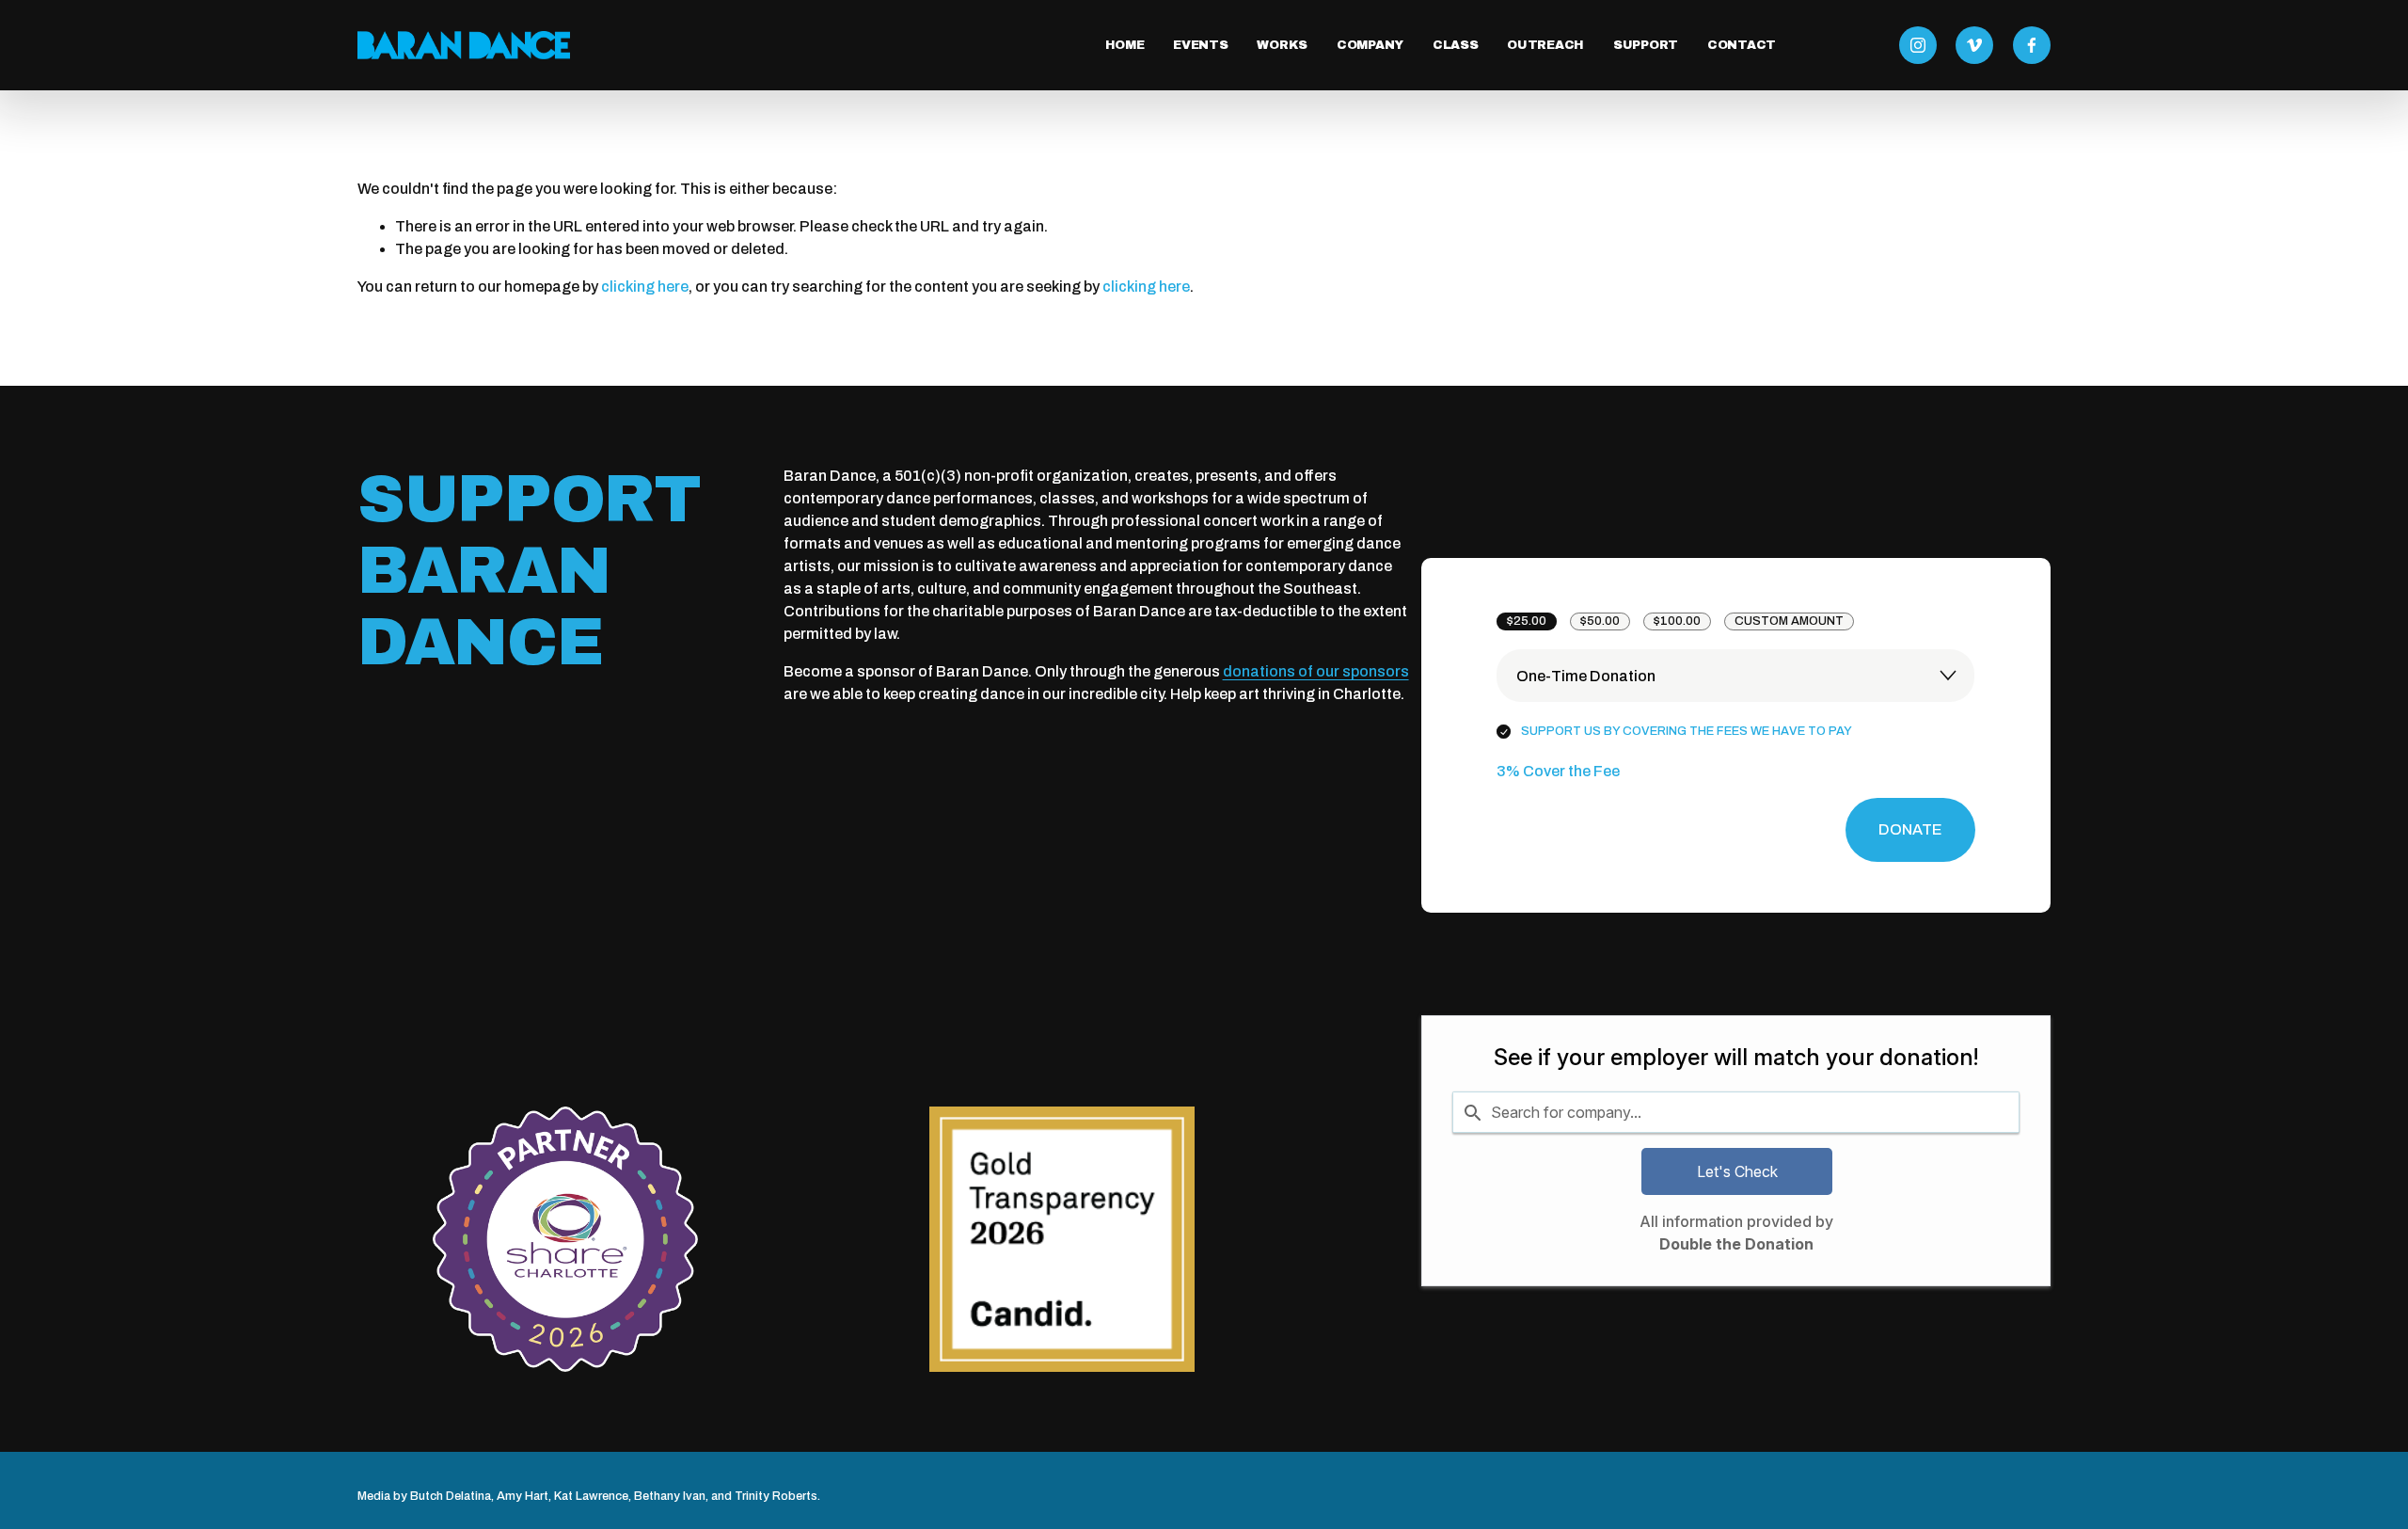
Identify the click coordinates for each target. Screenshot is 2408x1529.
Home (1125, 45)
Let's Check (1737, 1171)
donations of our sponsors (1316, 671)
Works (1282, 45)
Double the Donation (1736, 1244)
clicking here (645, 287)
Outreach (1545, 45)
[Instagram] (1918, 45)
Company (1370, 45)
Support (1646, 45)
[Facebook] (2032, 45)
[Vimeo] (1974, 45)
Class (1456, 45)
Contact (1742, 45)
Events (1200, 45)
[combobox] (1736, 1112)
